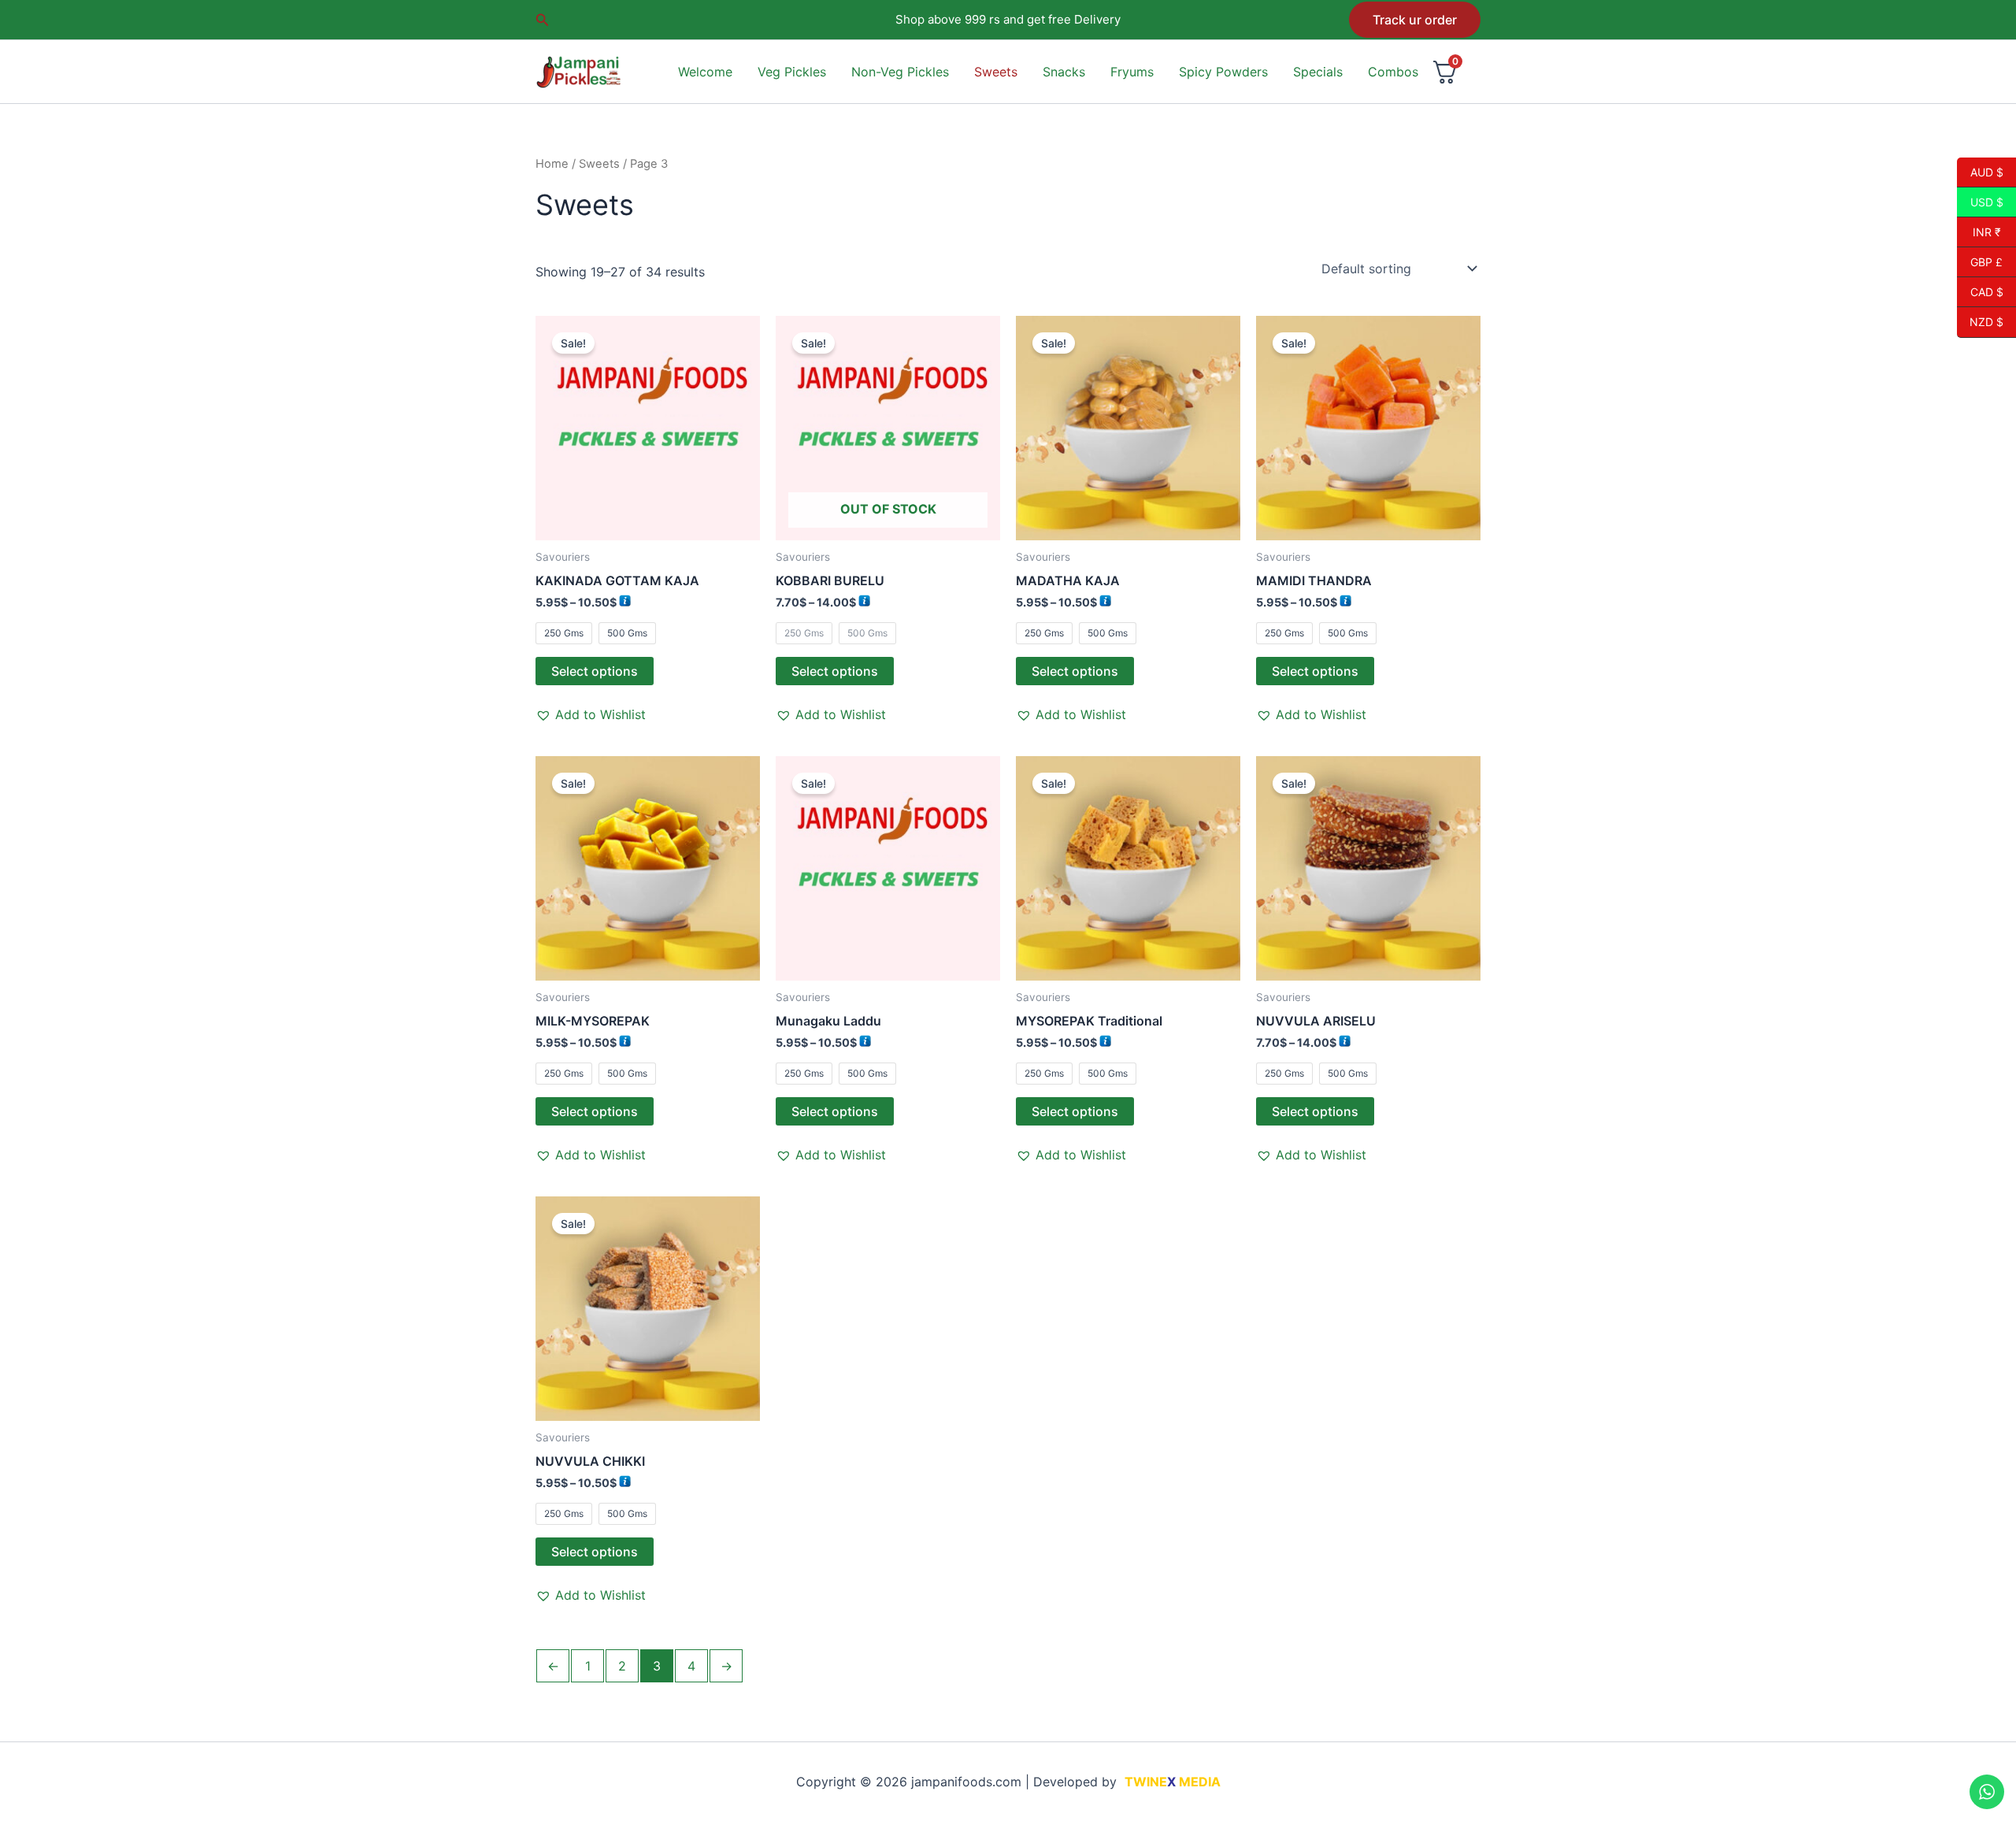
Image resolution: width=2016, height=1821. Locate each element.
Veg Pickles (792, 72)
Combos (1393, 72)
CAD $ (1980, 291)
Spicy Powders (1223, 72)
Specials (1318, 72)
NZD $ (1980, 322)
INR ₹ (1979, 232)
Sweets (996, 72)
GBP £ (1980, 261)
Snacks (1064, 72)
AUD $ (1980, 172)
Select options (595, 671)
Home (552, 164)
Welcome (705, 72)
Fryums (1132, 72)
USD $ (1980, 202)
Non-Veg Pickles (900, 72)
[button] (543, 20)
